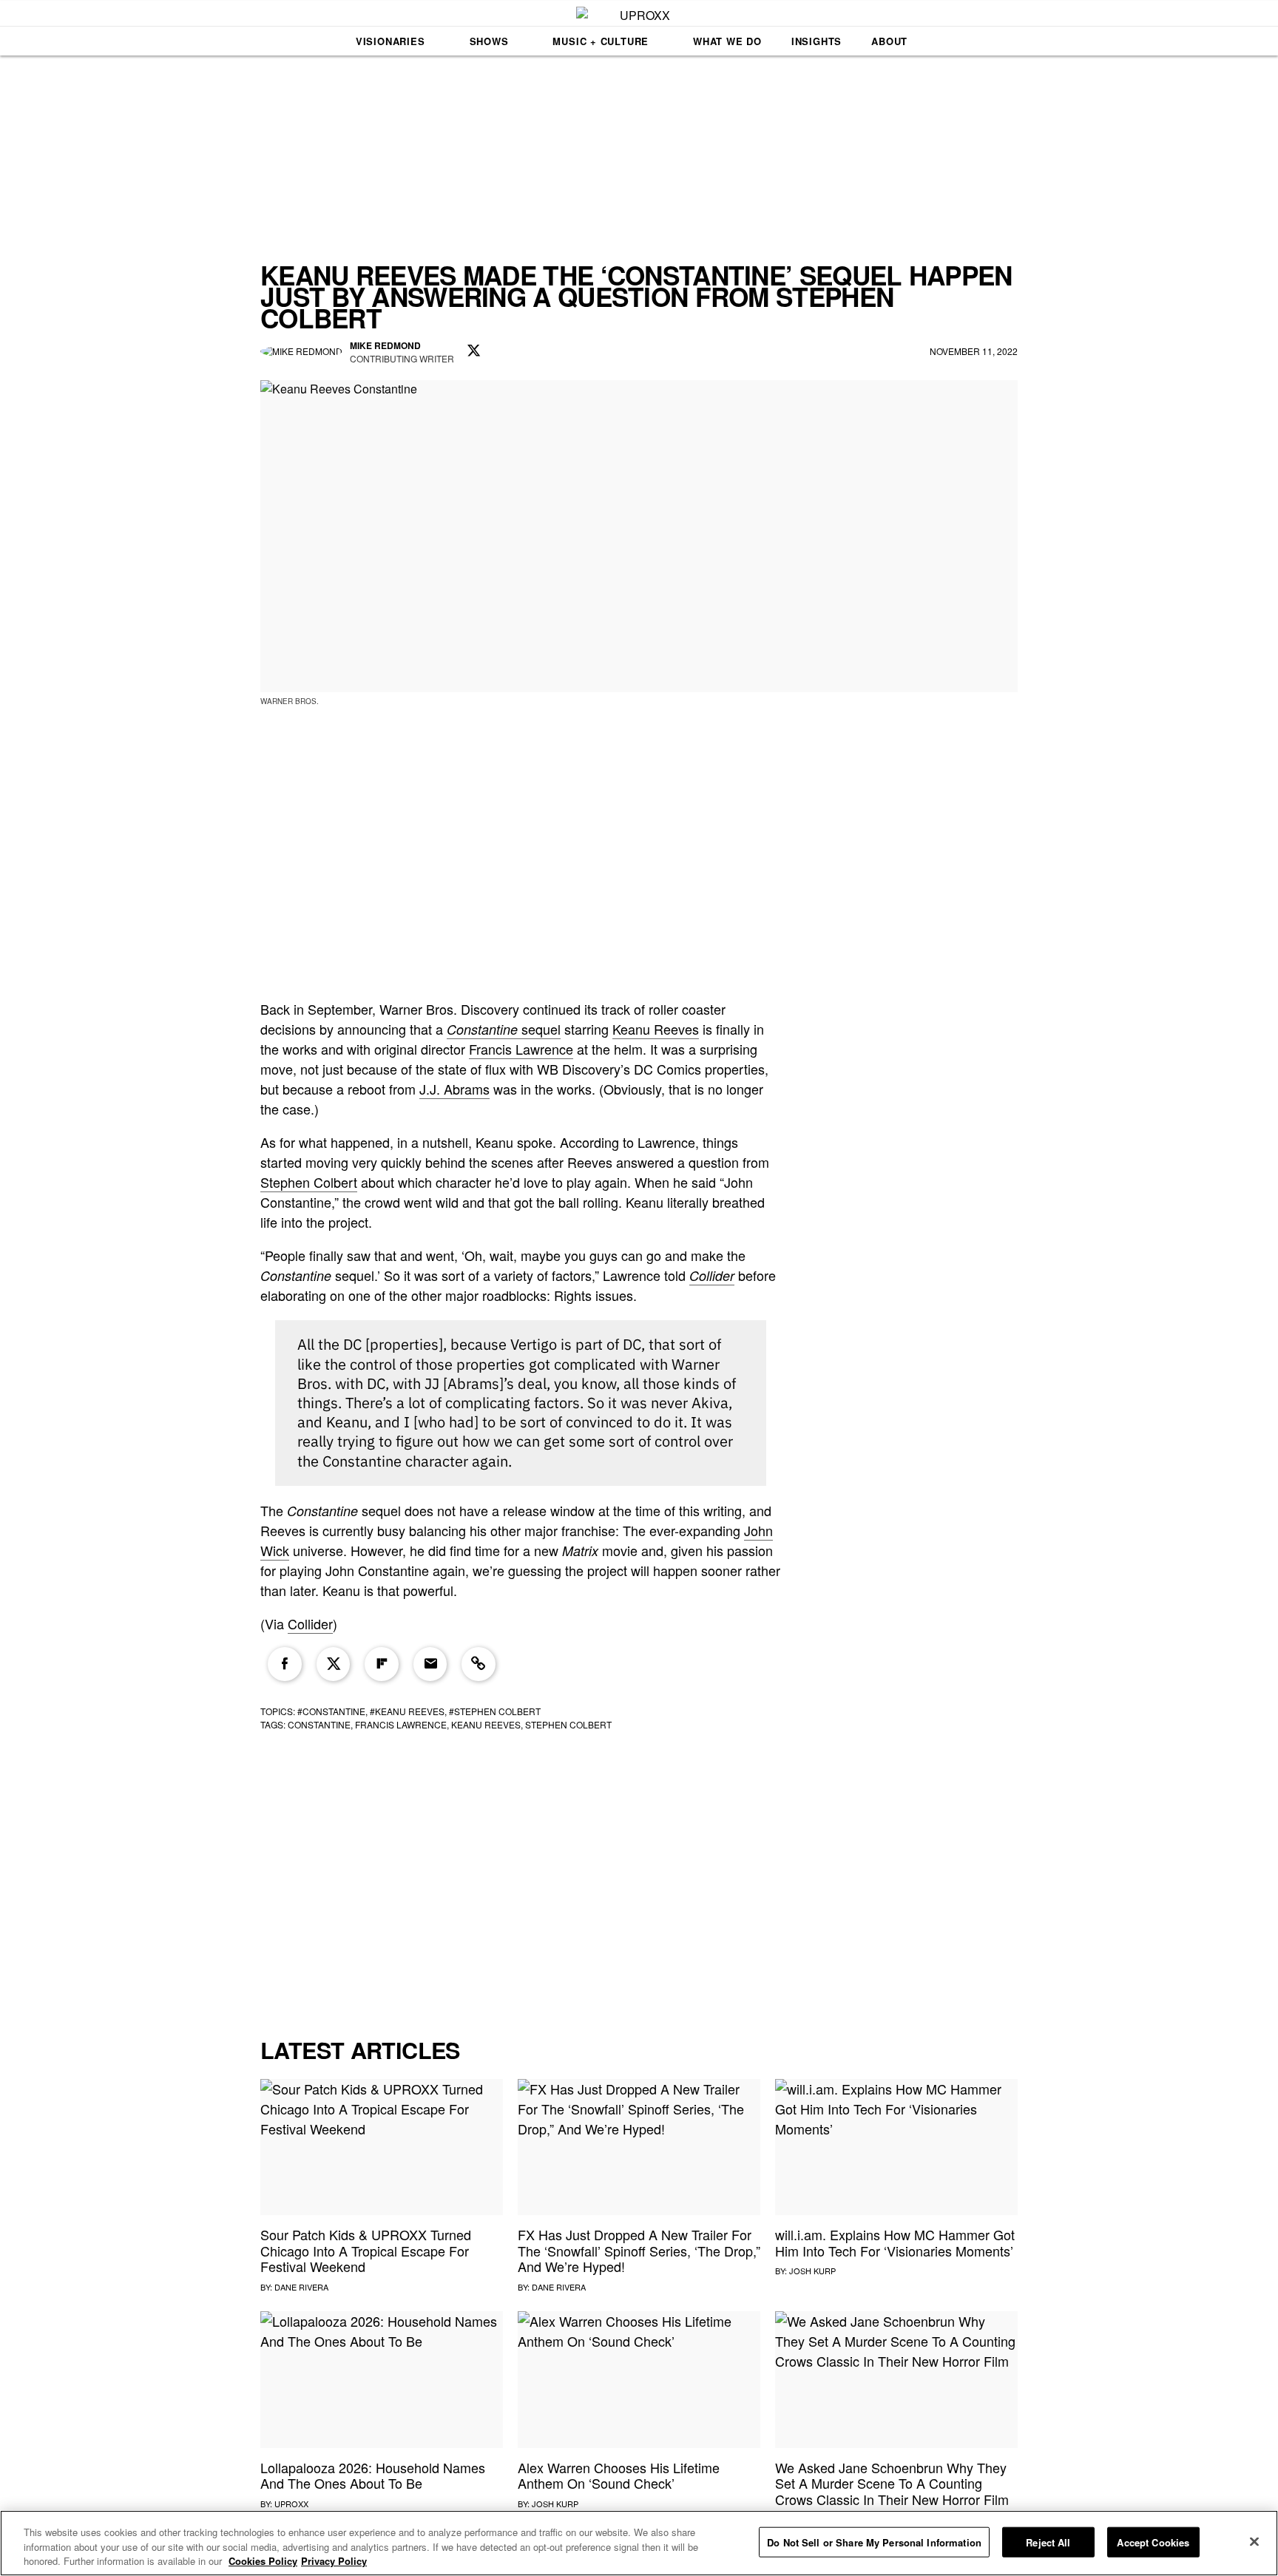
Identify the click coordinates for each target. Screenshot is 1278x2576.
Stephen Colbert (309, 1182)
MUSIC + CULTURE (601, 41)
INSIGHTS (816, 41)
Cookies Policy (263, 2561)
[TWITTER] (474, 351)
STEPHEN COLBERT (568, 1724)
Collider (712, 1275)
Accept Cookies (1153, 2542)
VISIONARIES (390, 41)
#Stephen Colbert (495, 1711)
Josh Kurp (812, 2271)
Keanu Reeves (656, 1029)
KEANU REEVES (486, 1724)
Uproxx (291, 2504)
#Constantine (331, 1711)
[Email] (430, 1664)
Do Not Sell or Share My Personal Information (874, 2542)
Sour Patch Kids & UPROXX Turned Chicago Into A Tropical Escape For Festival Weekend (366, 2250)
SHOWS (489, 41)
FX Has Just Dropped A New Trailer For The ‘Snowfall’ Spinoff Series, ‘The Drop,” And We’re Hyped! (639, 2250)
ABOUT (889, 41)
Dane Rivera (301, 2287)
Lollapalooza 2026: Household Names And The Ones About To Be (373, 2475)
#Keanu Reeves (407, 1711)
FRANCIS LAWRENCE (401, 1724)
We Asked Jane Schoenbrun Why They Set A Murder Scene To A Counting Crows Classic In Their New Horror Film (892, 2483)
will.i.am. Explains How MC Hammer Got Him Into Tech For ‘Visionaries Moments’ (895, 2242)
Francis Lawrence (521, 1049)
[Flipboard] (382, 1664)
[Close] (1254, 2541)
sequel (504, 1029)
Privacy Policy (334, 2561)
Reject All (1048, 2542)
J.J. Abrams (454, 1089)
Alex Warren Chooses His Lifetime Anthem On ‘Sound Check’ (619, 2475)
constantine (319, 1724)
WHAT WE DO (727, 41)
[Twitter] (334, 1664)
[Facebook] (285, 1664)
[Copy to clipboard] (479, 1664)
